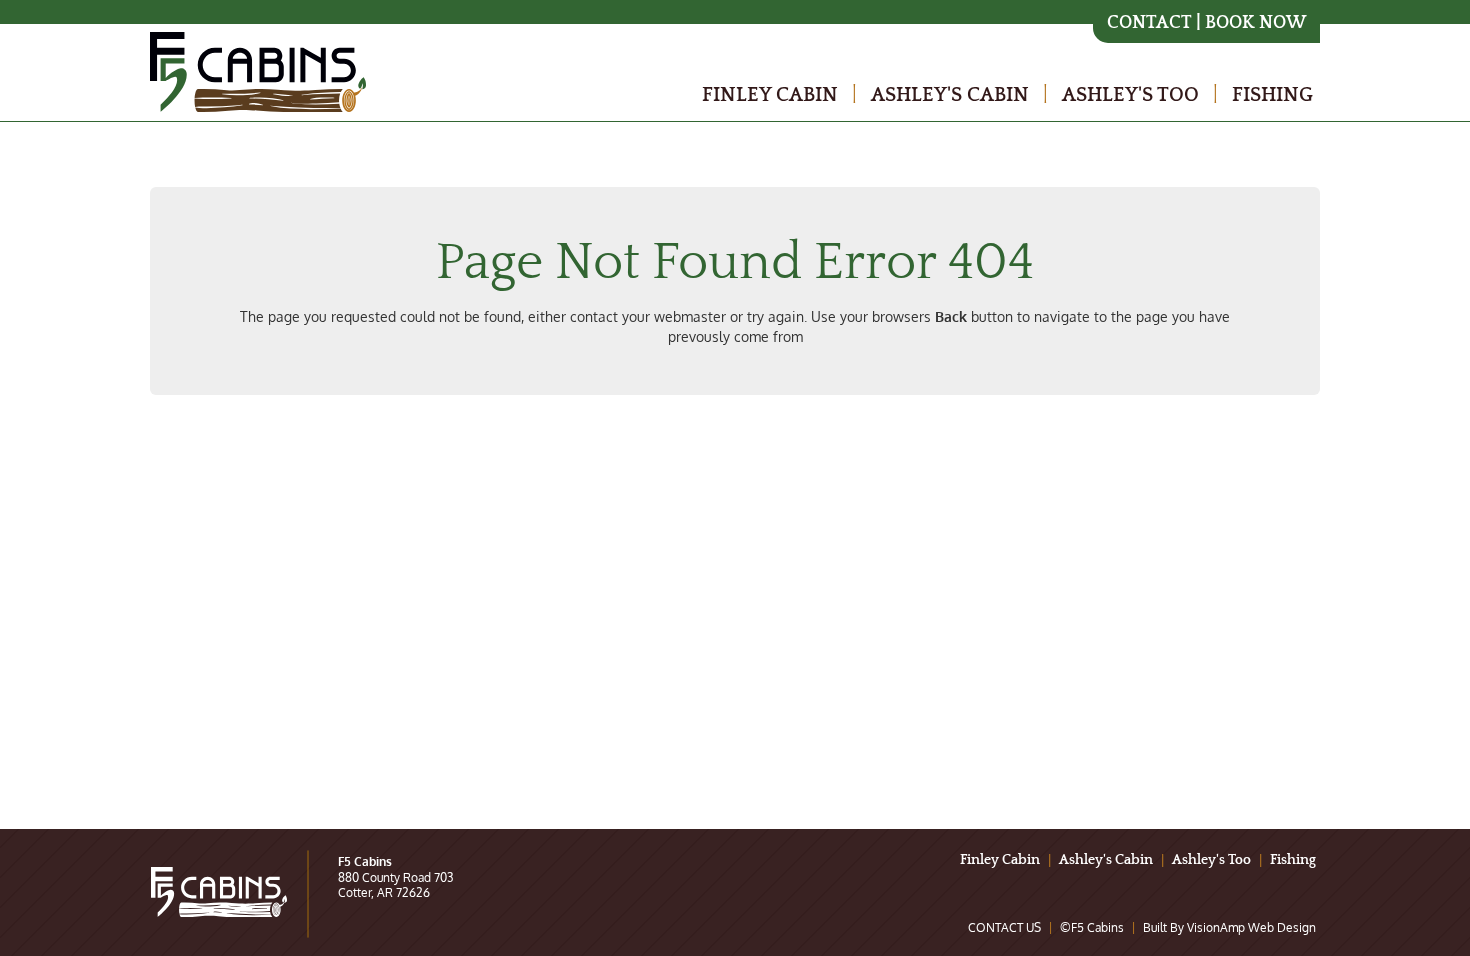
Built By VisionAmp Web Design (1229, 927)
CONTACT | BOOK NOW (1206, 23)
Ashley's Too (1211, 860)
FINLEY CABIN (770, 95)
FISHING (1272, 95)
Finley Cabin (1000, 860)
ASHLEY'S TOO (1130, 95)
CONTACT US (1004, 927)
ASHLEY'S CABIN (950, 95)
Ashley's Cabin (1106, 860)
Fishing (1293, 860)
